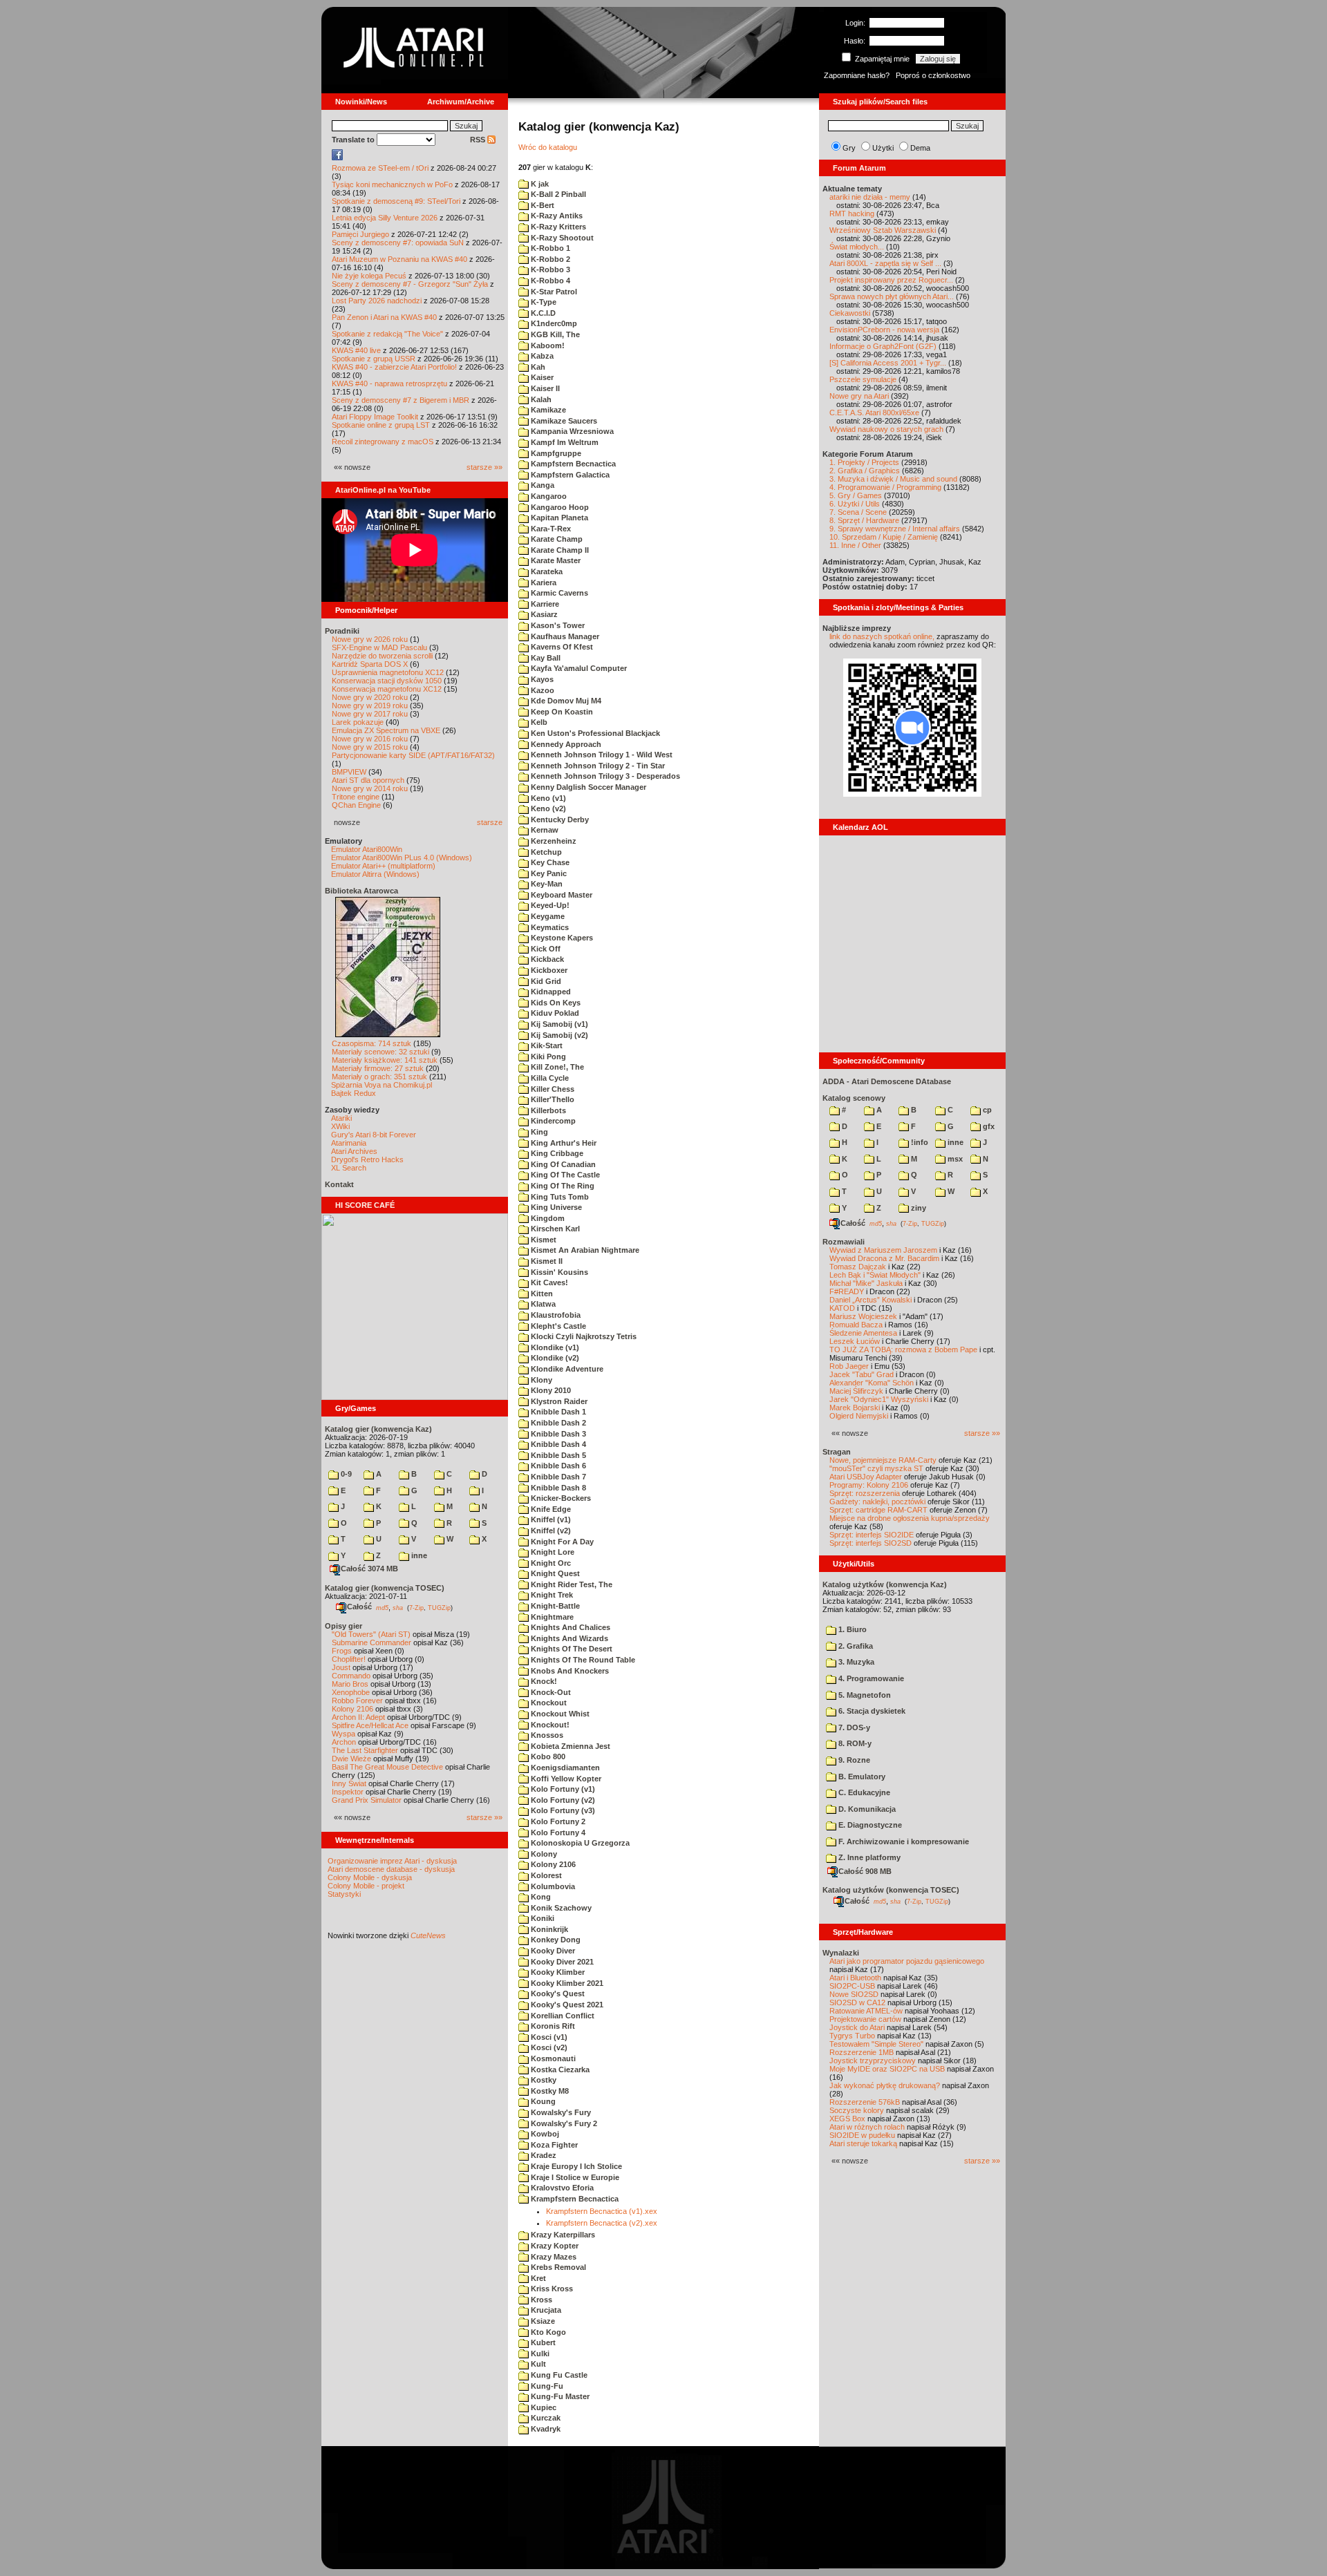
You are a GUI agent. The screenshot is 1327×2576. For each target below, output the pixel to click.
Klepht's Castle (557, 1326)
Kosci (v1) (548, 2037)
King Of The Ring (562, 1186)
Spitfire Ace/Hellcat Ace (370, 1725)
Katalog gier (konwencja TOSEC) (385, 1588)
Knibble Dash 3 (557, 1434)
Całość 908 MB (865, 1871)
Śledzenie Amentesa (863, 1333)
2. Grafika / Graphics (865, 471)
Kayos (541, 679)
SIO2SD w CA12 (857, 2002)
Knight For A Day (561, 1542)
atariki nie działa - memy (870, 197)
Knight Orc (550, 1563)
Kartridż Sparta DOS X (370, 664)
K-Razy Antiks (556, 216)
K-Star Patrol (553, 292)
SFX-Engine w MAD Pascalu (379, 647)
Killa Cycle (549, 1078)
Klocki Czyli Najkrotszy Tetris (583, 1336)
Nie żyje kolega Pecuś (369, 276)
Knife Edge (550, 1509)
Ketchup (545, 852)
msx (954, 1159)
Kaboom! (547, 345)
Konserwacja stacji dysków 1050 (387, 681)
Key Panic (548, 873)
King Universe (555, 1207)
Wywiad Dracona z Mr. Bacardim (884, 1258)
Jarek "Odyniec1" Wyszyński (879, 1399)
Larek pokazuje (358, 722)
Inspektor (348, 1792)
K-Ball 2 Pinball (557, 194)
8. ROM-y (854, 1743)
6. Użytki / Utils (855, 504)
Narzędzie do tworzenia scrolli (382, 656)
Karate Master (555, 560)
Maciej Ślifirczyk (856, 1391)
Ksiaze (542, 2321)
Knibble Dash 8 (557, 1488)
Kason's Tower (557, 625)
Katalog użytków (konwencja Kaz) (885, 1584)
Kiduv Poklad (554, 1013)
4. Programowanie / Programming (885, 487)
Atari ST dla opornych (368, 780)
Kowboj (544, 2134)
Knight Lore (552, 1552)
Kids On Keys (555, 1003)
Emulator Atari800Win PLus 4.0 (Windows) (402, 858)
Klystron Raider (558, 1401)
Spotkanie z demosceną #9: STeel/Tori (396, 201)
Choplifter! (349, 1659)
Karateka (546, 571)
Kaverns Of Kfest (561, 647)
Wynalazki (841, 1953)
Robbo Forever (357, 1701)
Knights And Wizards (568, 1638)
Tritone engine (356, 797)
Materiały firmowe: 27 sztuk (378, 1068)
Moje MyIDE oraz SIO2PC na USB (887, 2069)
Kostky (543, 2080)
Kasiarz (543, 614)
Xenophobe (351, 1692)
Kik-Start (546, 1045)
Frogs (342, 1651)
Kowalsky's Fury (560, 2112)
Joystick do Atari (857, 2027)
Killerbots (547, 1110)
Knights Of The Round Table (582, 1660)
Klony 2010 (550, 1390)
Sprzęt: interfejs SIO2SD (870, 1543)
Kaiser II (544, 388)
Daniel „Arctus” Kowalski (870, 1300)
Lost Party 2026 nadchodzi (377, 301)
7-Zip (416, 1607)
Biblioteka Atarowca (361, 891)
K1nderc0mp (553, 323)
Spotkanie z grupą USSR (374, 359)
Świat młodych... (857, 247)
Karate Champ (556, 539)
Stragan (837, 1452)
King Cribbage (556, 1153)
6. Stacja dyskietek (871, 1711)
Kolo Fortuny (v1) (562, 1789)
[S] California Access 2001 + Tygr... (888, 363)
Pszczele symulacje (863, 379)
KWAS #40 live (356, 350)
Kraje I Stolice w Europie (574, 2177)
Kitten (541, 1294)
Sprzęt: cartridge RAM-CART (878, 1510)
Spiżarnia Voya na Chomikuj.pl (382, 1085)
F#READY (847, 1291)
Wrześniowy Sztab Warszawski (883, 230)
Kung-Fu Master (559, 2396)
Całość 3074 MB (369, 1569)
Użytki (883, 148)
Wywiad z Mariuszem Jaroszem (883, 1250)
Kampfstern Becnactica (572, 464)
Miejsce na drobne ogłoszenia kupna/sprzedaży (910, 1518)
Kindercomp (552, 1121)
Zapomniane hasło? (857, 75)
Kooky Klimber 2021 (566, 1983)
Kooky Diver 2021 (561, 1962)
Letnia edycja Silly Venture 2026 (385, 218)
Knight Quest (554, 1573)
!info (919, 1142)
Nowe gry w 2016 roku (370, 739)
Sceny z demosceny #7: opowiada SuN (398, 243)
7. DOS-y (853, 1727)
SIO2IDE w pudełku (862, 2135)
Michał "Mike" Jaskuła (866, 1283)
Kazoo (542, 690)
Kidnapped (550, 992)
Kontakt (339, 1184)
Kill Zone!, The (556, 1067)
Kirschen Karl (554, 1229)
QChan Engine (356, 805)
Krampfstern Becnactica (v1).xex (602, 2211)
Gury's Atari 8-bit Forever (374, 1135)
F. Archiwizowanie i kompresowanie (903, 1841)
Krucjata (545, 2310)
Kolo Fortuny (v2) (562, 1800)
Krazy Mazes (553, 2257)
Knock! (543, 1681)
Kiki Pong (547, 1057)
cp (986, 1110)
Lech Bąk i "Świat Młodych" (875, 1275)
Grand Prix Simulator (367, 1800)
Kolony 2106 (352, 1709)
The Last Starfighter (365, 1750)
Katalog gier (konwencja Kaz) (378, 1429)
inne (418, 1555)
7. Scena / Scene (858, 512)
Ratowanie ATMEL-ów (866, 2011)
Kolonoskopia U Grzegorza (579, 1843)
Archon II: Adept (359, 1717)
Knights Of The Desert (571, 1649)
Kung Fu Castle (558, 2375)
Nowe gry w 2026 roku (370, 639)
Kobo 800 (547, 1756)
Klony (540, 1380)
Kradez (543, 2155)
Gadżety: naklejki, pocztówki (877, 1502)
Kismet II (546, 1261)
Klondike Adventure (566, 1369)
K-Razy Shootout (561, 238)
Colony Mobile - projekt (366, 1886)
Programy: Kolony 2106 (869, 1485)
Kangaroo (548, 496)
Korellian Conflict (562, 2016)
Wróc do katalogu (548, 147)
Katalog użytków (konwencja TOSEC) (891, 1890)
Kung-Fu (546, 2386)
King (538, 1132)
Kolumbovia (552, 1886)
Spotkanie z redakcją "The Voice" (387, 334)
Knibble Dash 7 (557, 1477)
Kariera (543, 583)
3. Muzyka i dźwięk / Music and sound (893, 479)
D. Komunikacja (866, 1809)
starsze (490, 822)
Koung (542, 2101)
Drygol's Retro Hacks (367, 1159)
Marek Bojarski (855, 1408)
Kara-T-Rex (550, 529)
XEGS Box (847, 2119)
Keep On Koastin (561, 712)
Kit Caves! (548, 1282)
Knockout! (549, 1725)
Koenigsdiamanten (564, 1768)
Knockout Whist (559, 1714)
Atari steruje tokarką (863, 2143)
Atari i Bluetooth (855, 1978)
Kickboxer (548, 970)
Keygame (547, 916)
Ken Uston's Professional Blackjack (594, 733)
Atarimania (349, 1143)
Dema (920, 148)
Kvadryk (545, 2429)
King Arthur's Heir (563, 1143)
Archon (344, 1742)
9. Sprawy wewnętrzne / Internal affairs (895, 529)
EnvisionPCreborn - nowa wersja (884, 330)
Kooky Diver (552, 1951)
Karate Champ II (559, 550)
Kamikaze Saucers (563, 421)
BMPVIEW (349, 772)
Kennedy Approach (565, 744)
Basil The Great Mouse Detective (387, 1767)
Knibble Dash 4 (557, 1444)
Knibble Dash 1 (557, 1412)
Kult (537, 2364)
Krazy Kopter (554, 2246)
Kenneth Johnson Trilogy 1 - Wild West (601, 755)
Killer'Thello (552, 1099)
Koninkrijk (548, 1929)
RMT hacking (852, 214)
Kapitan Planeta (558, 518)
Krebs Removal (557, 2267)
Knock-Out (550, 1692)
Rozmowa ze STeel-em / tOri (380, 168)
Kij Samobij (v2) (558, 1035)
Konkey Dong (555, 1940)
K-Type (543, 302)
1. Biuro (851, 1629)
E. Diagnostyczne (869, 1825)
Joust (341, 1667)
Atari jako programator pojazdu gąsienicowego (907, 1961)
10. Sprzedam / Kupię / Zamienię (884, 537)
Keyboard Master (561, 895)
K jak (539, 184)
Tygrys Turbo (852, 2036)
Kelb (538, 722)
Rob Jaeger (849, 1366)
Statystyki (344, 1894)
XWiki (340, 1126)
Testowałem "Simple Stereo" (876, 2044)
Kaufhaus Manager (564, 636)
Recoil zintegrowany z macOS (383, 442)
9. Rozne (853, 1760)
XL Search (349, 1168)
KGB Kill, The (554, 334)
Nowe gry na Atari (859, 396)
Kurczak (545, 2418)
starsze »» (484, 467)
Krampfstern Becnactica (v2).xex (602, 2223)
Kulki (539, 2354)
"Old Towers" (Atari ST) (371, 1634)
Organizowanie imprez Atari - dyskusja (392, 1861)
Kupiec (543, 2407)
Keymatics (549, 927)
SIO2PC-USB (852, 1986)
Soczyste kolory (857, 2110)
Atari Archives (354, 1151)
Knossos (546, 1735)
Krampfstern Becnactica (574, 2199)
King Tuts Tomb (559, 1197)
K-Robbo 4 (549, 281)
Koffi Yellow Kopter (565, 1779)
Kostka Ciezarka (559, 2070)
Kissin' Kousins (558, 1272)
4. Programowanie (870, 1678)
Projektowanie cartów (865, 2019)
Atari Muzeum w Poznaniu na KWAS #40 (399, 259)
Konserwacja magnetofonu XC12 (387, 689)
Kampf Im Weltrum (564, 442)
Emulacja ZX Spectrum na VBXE (386, 730)
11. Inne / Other (855, 545)
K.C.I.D (542, 313)
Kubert (542, 2342)
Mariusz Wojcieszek (863, 1316)
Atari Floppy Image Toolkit (376, 417)
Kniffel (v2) (550, 1531)
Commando (351, 1676)
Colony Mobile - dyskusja (370, 1877)
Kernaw (544, 830)
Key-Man (546, 884)
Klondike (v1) (554, 1347)
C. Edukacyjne (863, 1792)
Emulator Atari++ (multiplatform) (383, 866)
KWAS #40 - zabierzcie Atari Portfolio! (394, 367)
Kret (537, 2278)
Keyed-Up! (549, 905)
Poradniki (342, 631)
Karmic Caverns (558, 593)
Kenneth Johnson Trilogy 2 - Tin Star (597, 766)
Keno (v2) (547, 808)
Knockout (548, 1703)
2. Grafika (855, 1646)
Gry (849, 148)
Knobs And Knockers (569, 1671)
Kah (537, 367)
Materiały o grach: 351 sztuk (379, 1077)
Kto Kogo (547, 2332)
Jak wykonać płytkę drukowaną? (885, 2085)
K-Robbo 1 (549, 248)
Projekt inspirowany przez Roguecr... (891, 280)
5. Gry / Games (856, 495)
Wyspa (343, 1734)
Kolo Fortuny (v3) (562, 1810)
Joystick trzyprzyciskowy (873, 2061)
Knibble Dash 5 (557, 1455)
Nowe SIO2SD (854, 1994)
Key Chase (549, 862)
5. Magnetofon (864, 1695)
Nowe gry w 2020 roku (370, 697)
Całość (359, 1607)
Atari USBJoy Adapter (866, 1477)
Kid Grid (545, 981)
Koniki (542, 1918)
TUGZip (439, 1607)
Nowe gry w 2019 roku (370, 705)
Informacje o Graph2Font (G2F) (883, 346)
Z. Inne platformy (868, 1857)
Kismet (543, 1240)
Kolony (543, 1854)
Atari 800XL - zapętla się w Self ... (885, 263)
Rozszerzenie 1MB (862, 2052)
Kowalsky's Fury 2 (563, 2123)
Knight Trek (551, 1595)
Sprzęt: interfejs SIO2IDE (872, 1535)
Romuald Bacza (856, 1325)
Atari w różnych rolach (867, 2127)
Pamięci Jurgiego (360, 234)
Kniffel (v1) (550, 1519)
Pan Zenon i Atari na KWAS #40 (384, 317)
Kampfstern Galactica (569, 475)
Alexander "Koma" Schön (872, 1383)
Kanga (542, 485)
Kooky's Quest (557, 1993)
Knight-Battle (554, 1606)
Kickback (546, 959)
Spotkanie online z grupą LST (381, 425)
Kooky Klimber (557, 1972)
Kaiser (541, 377)
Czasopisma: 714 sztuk (371, 1043)
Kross (540, 2300)
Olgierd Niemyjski (859, 1416)
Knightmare (551, 1617)
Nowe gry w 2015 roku (370, 747)
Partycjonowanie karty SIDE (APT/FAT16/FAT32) (413, 755)
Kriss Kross (551, 2289)
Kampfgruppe (555, 453)
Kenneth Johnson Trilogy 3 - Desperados (604, 776)
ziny (917, 1208)
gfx (988, 1126)
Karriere (544, 604)
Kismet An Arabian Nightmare (584, 1250)
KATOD (842, 1308)
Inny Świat (349, 1783)
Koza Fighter (553, 2145)
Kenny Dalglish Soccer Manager (587, 787)
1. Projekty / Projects (864, 462)
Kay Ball (545, 658)
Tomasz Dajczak (858, 1267)
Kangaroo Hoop (559, 507)
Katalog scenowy (854, 1098)
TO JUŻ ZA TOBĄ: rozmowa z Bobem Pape (903, 1349)
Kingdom (547, 1218)
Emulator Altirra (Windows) (375, 874)
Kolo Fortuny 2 (557, 1821)
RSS (479, 140)
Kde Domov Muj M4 (565, 701)
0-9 (345, 1474)
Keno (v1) (547, 798)
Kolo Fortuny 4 (557, 1832)
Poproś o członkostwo (933, 75)
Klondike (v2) (554, 1358)
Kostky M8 (549, 2091)
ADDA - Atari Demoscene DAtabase (887, 1081)
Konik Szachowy (560, 1908)
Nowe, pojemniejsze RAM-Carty (883, 1460)
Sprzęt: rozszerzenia (865, 1493)
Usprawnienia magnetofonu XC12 (388, 672)
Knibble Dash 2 (557, 1423)
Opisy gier (343, 1626)
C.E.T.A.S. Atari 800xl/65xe (874, 413)
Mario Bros (350, 1684)
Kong (540, 1897)
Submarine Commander (371, 1642)
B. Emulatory (861, 1777)
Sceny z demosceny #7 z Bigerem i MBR (401, 400)
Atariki (341, 1118)
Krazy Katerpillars (562, 2235)
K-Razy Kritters (557, 227)
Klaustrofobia (555, 1315)
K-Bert (542, 205)
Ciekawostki (850, 313)
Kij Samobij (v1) (558, 1024)
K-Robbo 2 (549, 259)
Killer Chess (552, 1089)
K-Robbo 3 (549, 269)
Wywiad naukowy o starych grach (886, 429)
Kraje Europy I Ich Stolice (575, 2166)
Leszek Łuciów (855, 1341)
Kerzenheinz (553, 841)
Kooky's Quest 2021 (566, 2005)
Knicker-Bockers (560, 1498)
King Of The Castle (564, 1175)
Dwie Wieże (351, 1759)
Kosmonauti (552, 2058)
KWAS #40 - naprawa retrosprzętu (389, 383)
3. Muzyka (855, 1662)
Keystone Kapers (561, 938)
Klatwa (542, 1304)
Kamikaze (547, 410)
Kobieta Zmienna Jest (570, 1746)
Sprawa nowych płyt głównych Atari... (892, 296)
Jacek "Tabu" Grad (862, 1374)
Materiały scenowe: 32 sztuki (380, 1052)
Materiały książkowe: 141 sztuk (385, 1060)
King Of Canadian (562, 1164)
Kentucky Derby (559, 820)
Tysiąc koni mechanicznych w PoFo (392, 184)
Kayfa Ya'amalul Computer (578, 668)
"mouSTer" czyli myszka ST (876, 1468)
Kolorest (545, 1875)
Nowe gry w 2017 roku (370, 714)
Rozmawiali (844, 1242)
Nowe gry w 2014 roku (370, 788)
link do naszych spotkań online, (882, 636)
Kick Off (545, 949)
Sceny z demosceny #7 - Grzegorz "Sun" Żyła (410, 284)
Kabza (541, 356)
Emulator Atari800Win (367, 849)
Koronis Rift (552, 2026)
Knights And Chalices (570, 1627)
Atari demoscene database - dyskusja (391, 1869)
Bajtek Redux (354, 1093)
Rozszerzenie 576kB (865, 2102)
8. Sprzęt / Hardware (864, 520)
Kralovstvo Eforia (561, 2188)
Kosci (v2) (548, 2047)
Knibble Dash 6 (557, 1466)
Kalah (540, 399)
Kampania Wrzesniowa (571, 431)
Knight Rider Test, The (571, 1584)
